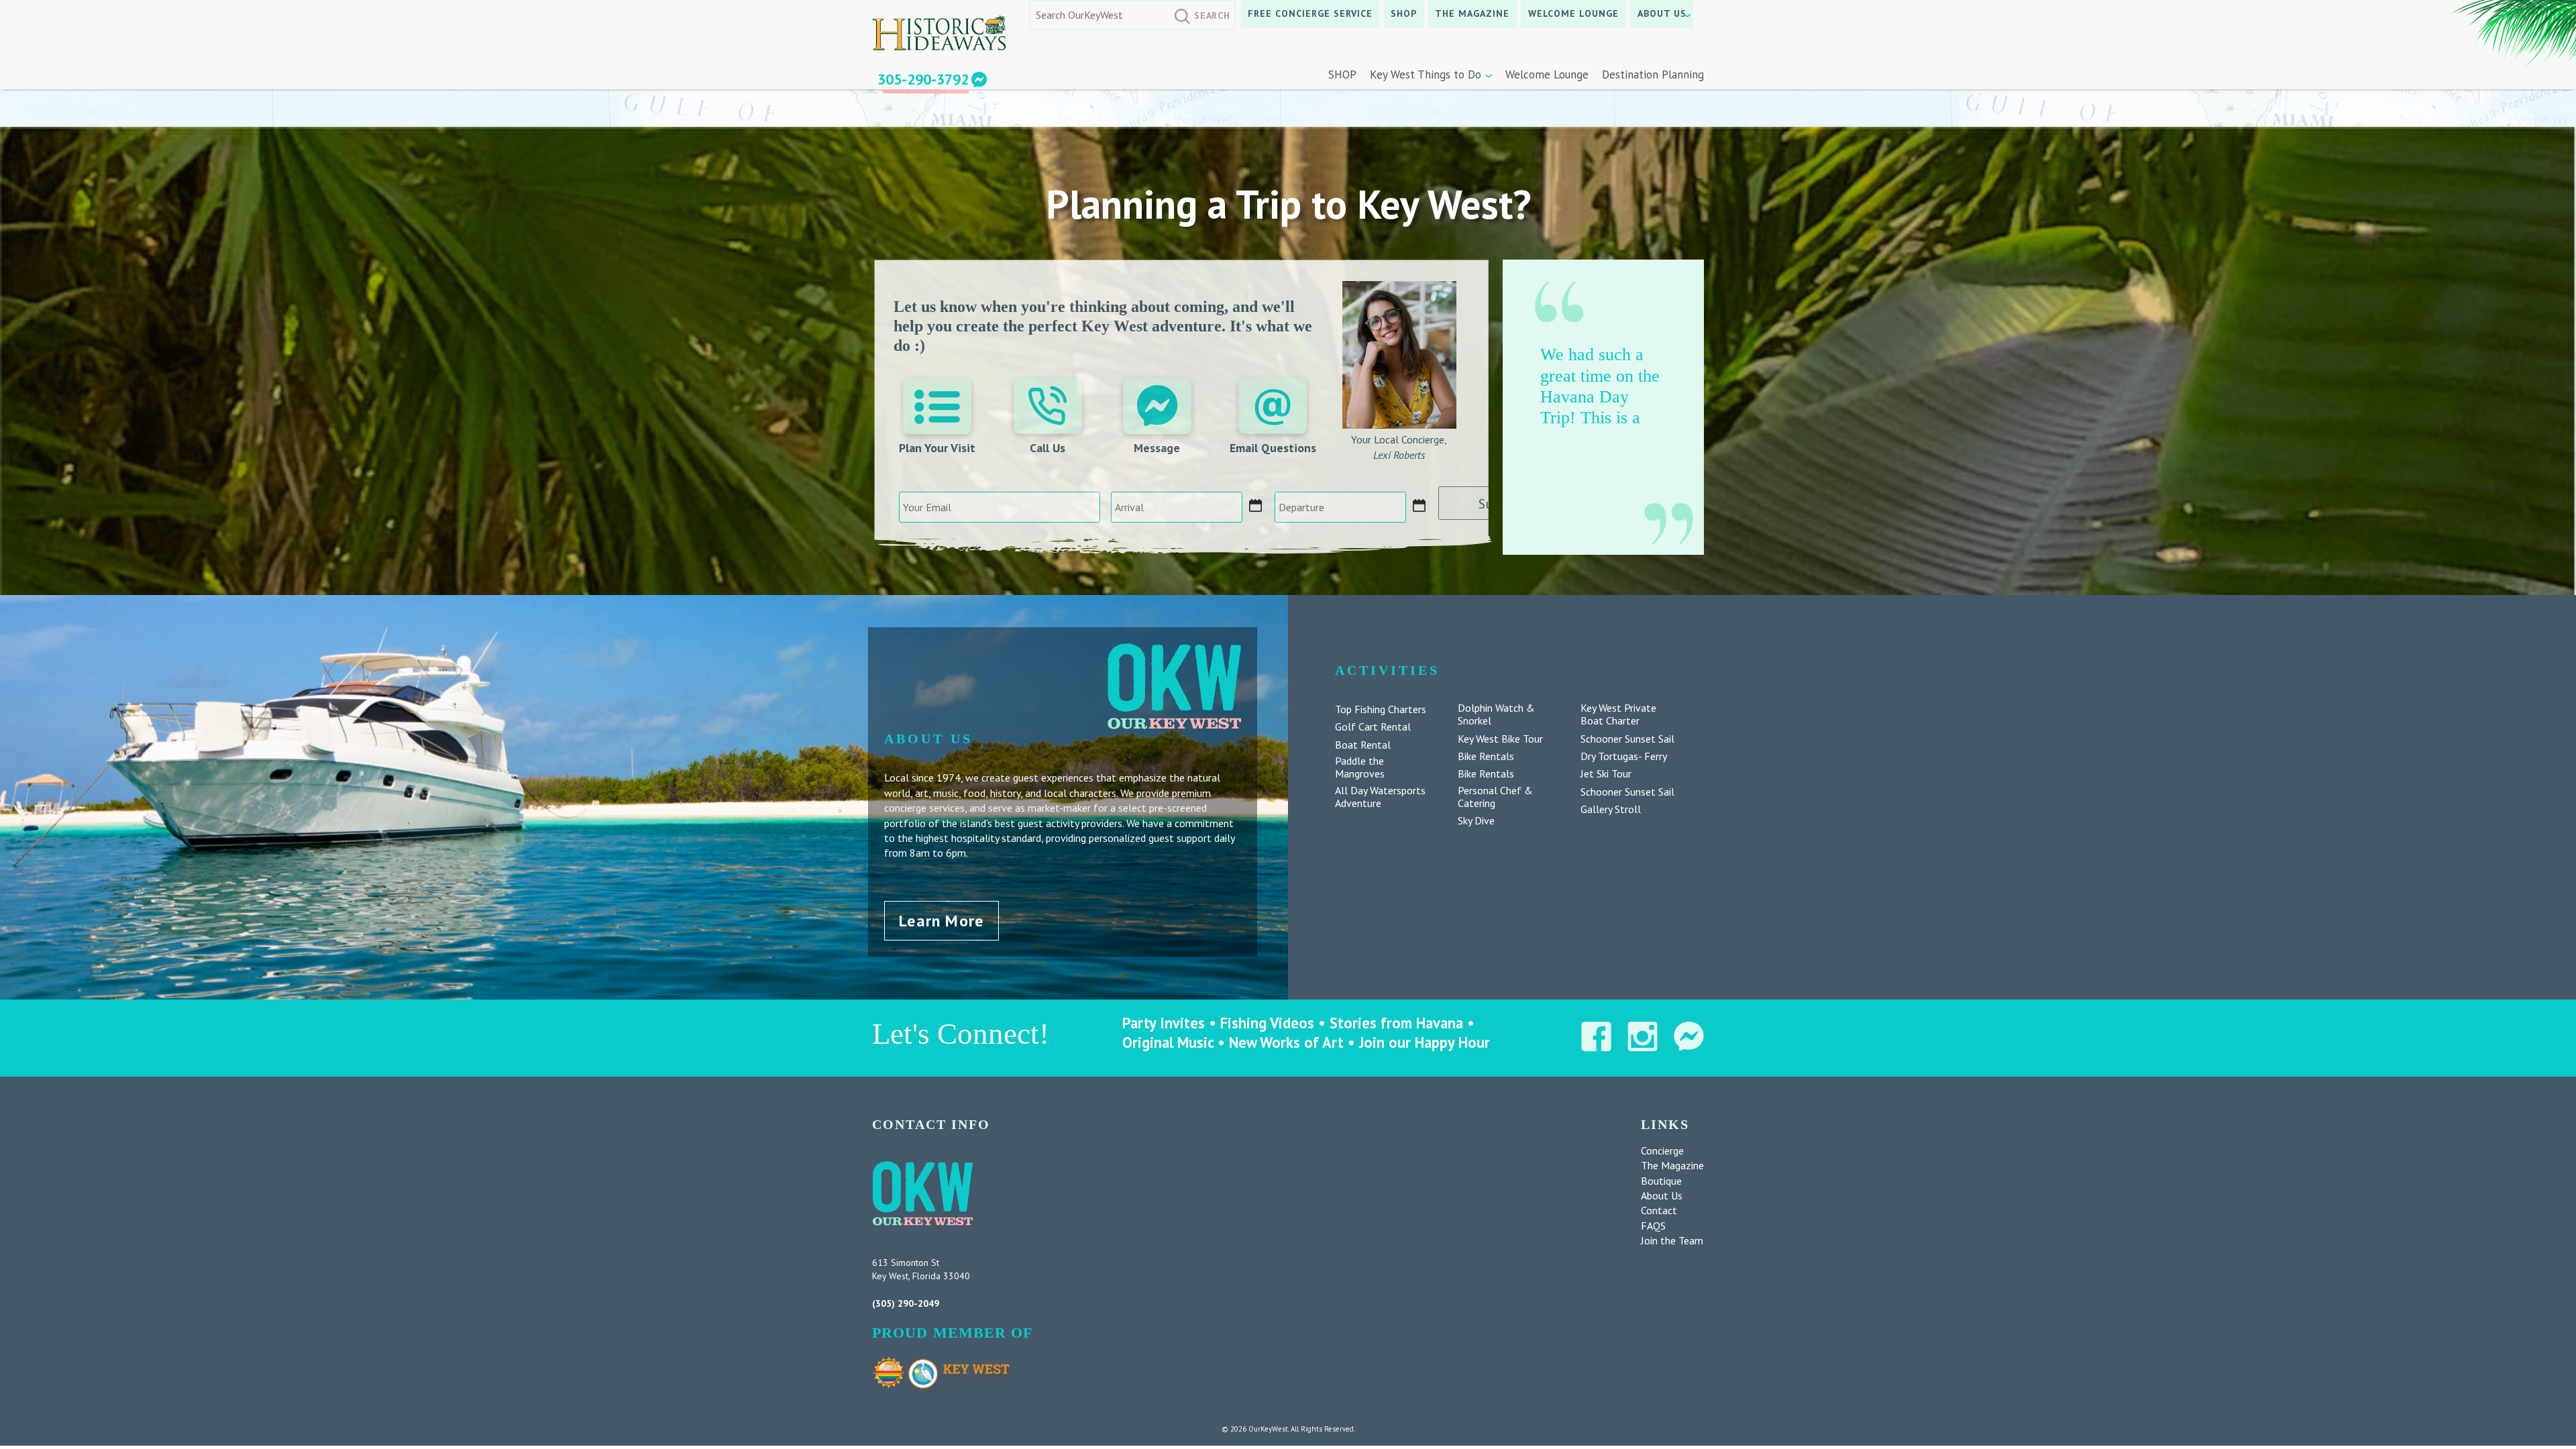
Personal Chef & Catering (1495, 797)
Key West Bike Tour (1500, 739)
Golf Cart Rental (1373, 727)
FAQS (1653, 1226)
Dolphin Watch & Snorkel (1496, 714)
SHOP (1404, 13)
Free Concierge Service (1310, 13)
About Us (1662, 13)
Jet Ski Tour (1606, 774)
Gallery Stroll (1611, 809)
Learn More (941, 921)
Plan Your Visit (937, 448)
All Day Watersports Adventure (1380, 797)
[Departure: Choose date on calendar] (1419, 506)
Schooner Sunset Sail (1627, 739)
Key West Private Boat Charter (1618, 714)
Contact (1659, 1210)
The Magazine (1472, 13)
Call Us (1048, 448)
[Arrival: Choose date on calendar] (1256, 506)
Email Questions (1273, 448)
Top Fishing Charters (1381, 709)
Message (1157, 448)
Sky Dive (1476, 821)
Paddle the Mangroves (1360, 767)
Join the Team (1672, 1240)
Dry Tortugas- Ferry (1624, 756)
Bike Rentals (1486, 756)
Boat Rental (1363, 745)
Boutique (1661, 1181)
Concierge (1662, 1150)
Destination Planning (1653, 74)
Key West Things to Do (1426, 74)
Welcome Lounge (1574, 13)
